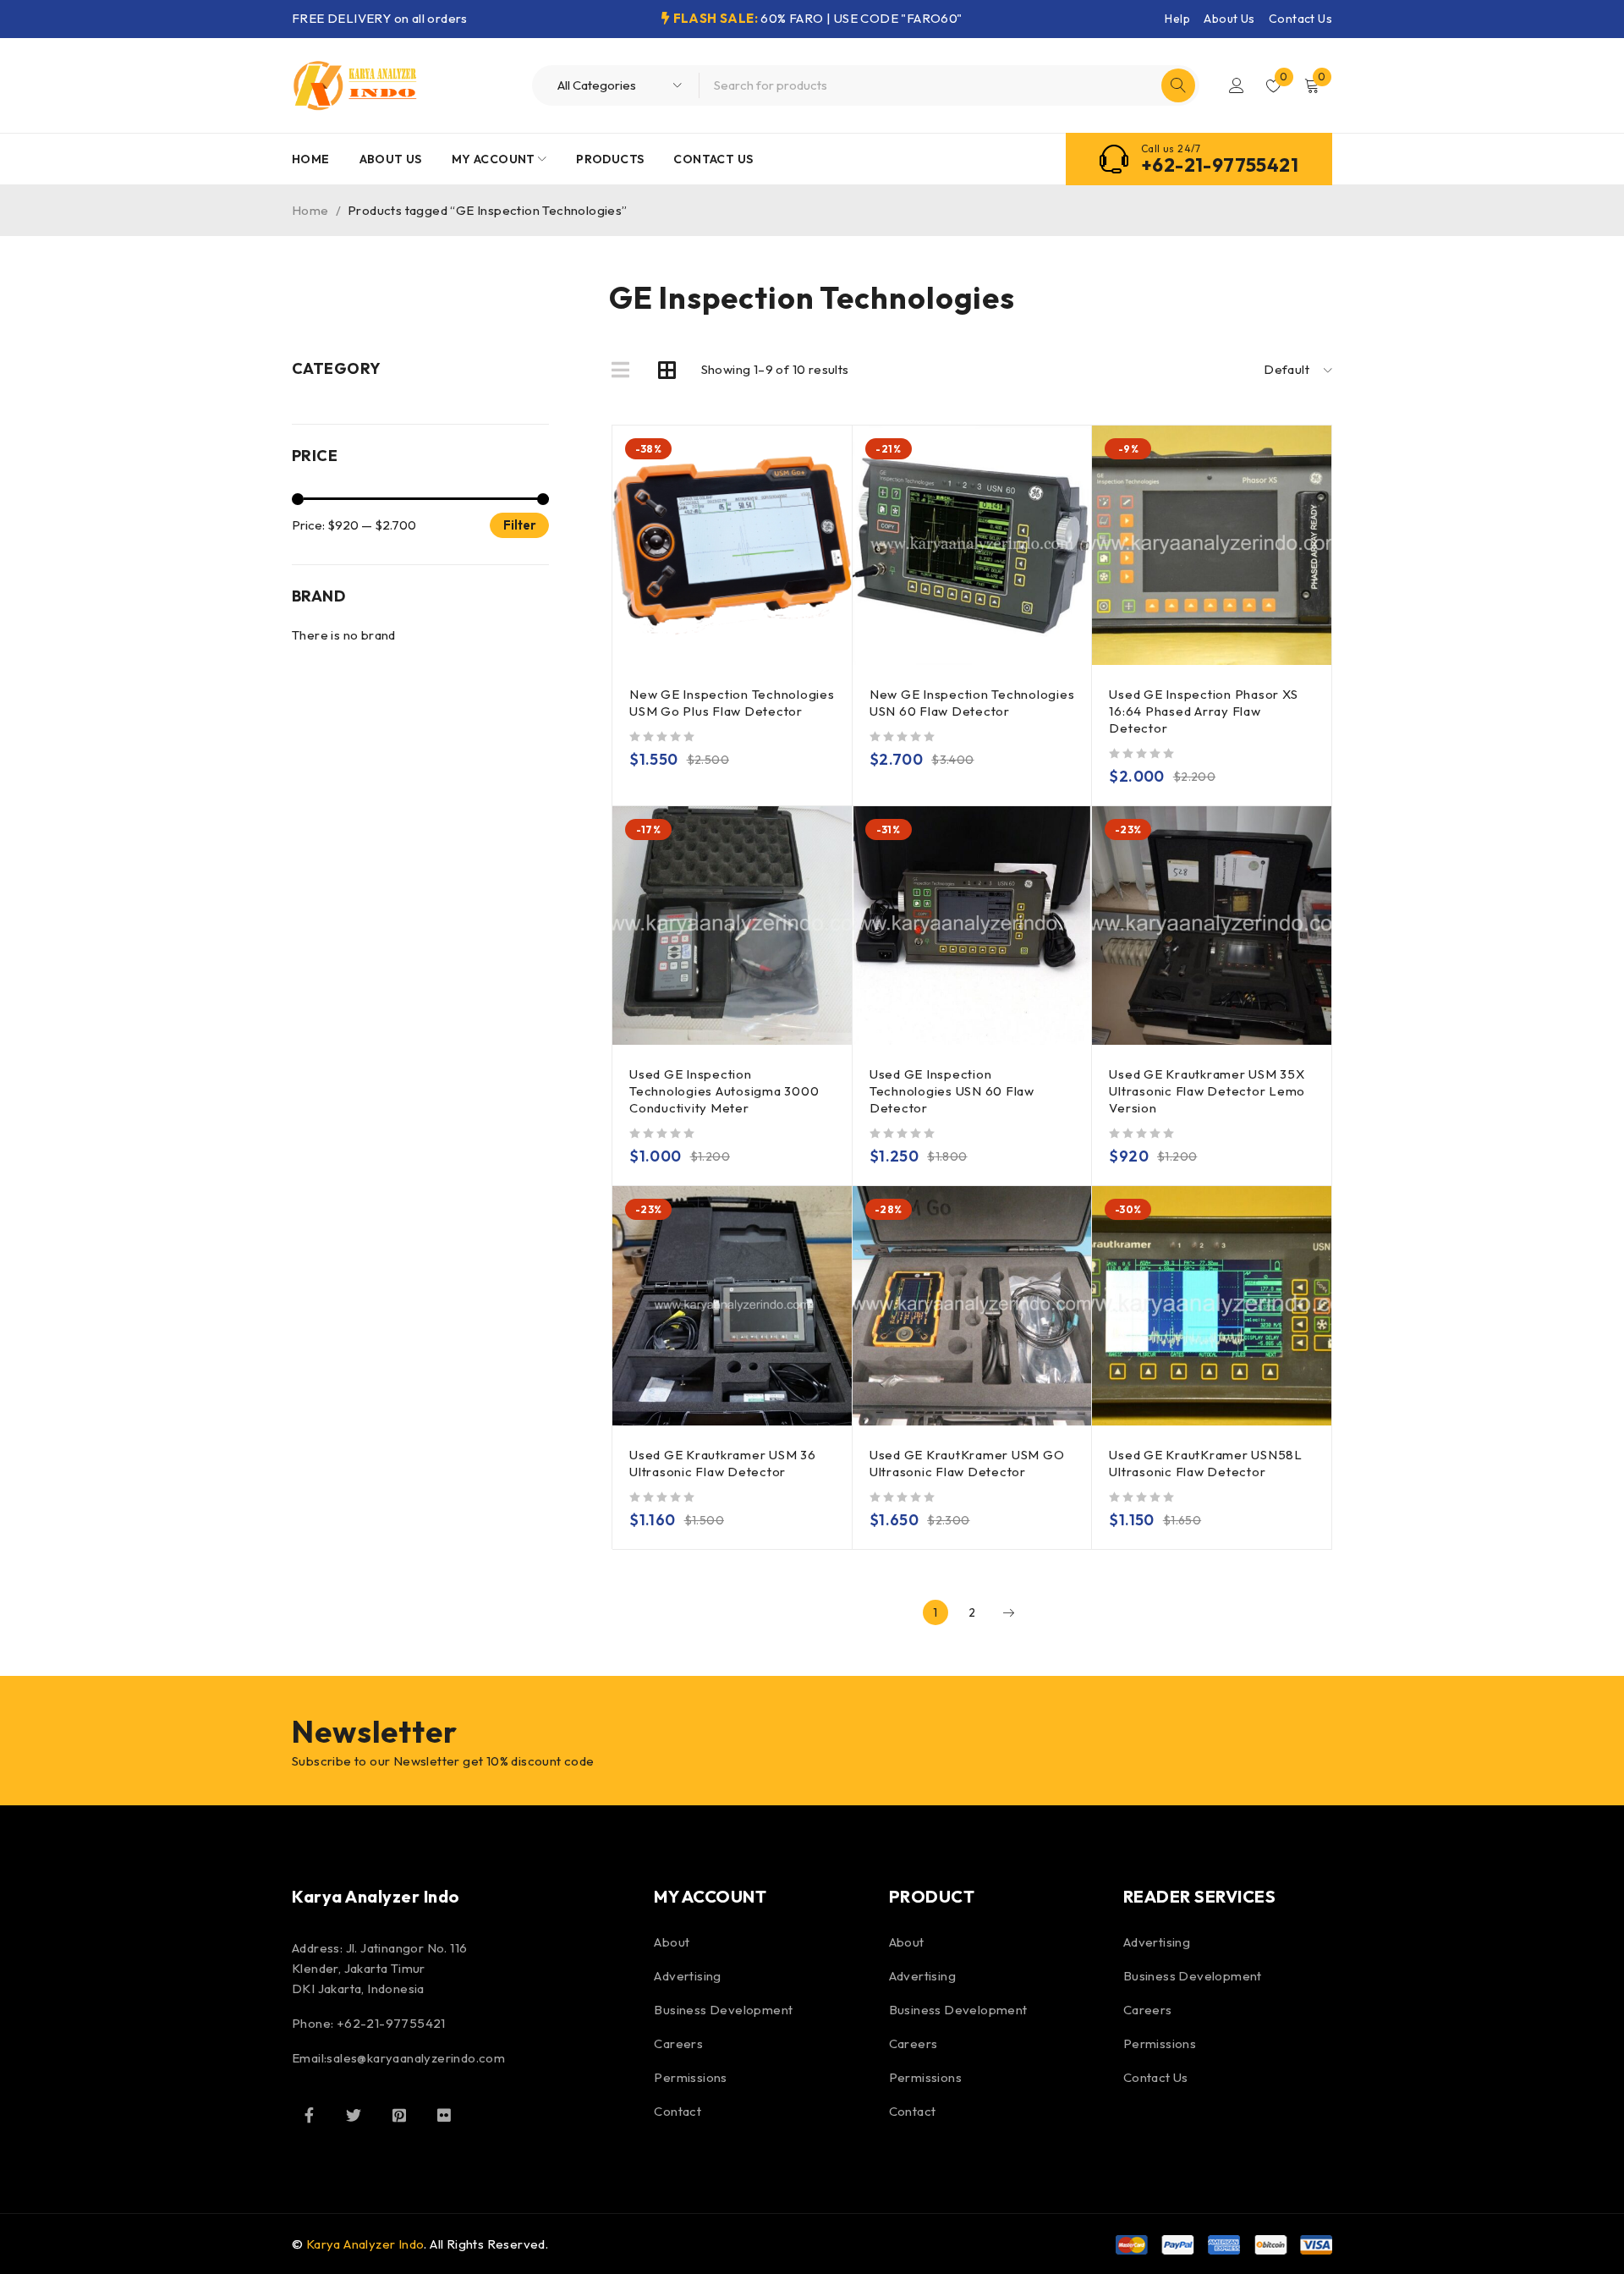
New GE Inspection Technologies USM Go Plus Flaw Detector (732, 703)
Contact (678, 2111)
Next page (1008, 1612)
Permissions (690, 2077)
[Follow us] (354, 2115)
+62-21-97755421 (1220, 165)
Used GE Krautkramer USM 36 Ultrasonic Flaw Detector (723, 1463)
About (672, 1942)
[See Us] (399, 2115)
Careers (678, 2043)
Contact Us (1300, 19)
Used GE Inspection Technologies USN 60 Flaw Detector (952, 1091)
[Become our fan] (309, 2115)
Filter (520, 525)
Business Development (723, 2010)
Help (1177, 19)
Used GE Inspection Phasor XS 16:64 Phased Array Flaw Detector (1203, 711)
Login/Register (1237, 85)
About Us (1229, 19)
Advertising (687, 1976)
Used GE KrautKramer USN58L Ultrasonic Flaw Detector (1206, 1463)
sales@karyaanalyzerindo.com (416, 2058)
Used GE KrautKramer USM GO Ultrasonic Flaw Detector (967, 1463)
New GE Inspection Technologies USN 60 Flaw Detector (972, 703)
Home (310, 210)
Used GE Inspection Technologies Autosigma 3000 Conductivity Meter (724, 1091)
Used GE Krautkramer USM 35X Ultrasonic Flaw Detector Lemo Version (1207, 1091)
